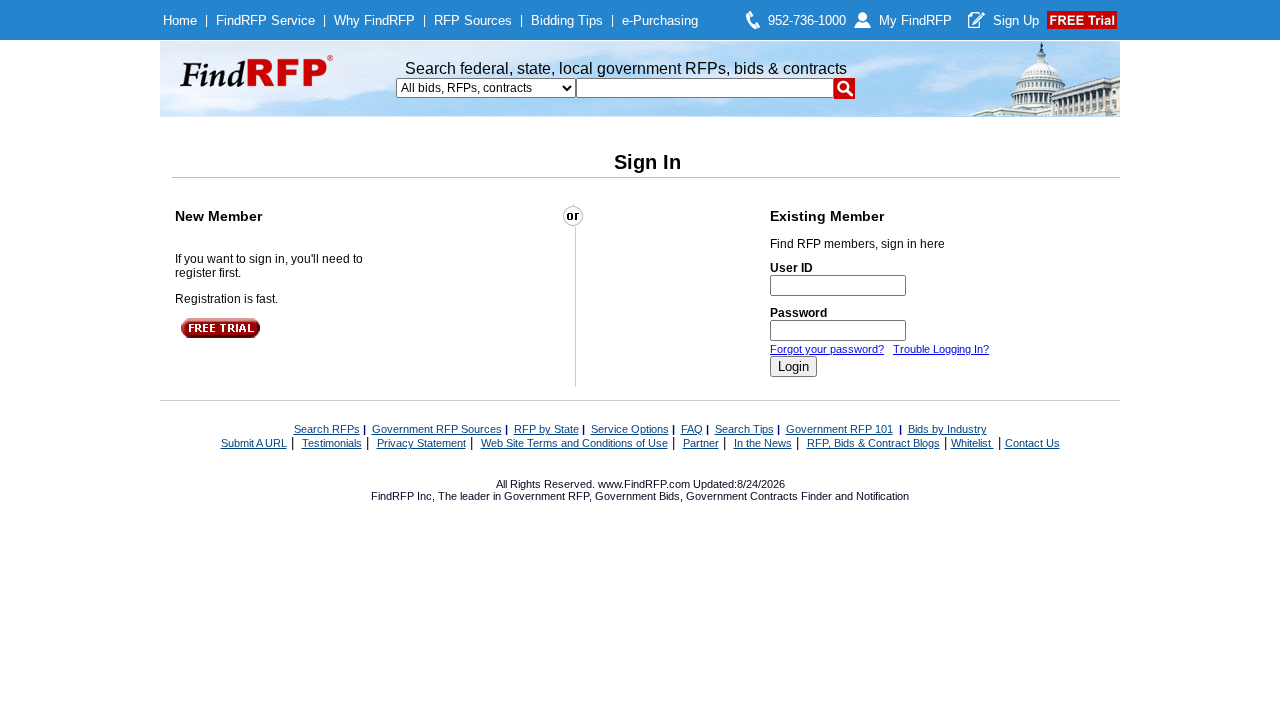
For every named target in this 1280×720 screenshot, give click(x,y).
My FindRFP (915, 20)
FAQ (692, 429)
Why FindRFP (374, 20)
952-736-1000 (807, 20)
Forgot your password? (827, 349)
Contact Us (1032, 443)
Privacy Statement (421, 443)
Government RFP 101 (839, 429)
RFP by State (546, 429)
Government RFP (546, 496)
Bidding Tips (567, 20)
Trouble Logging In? (941, 349)
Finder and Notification (855, 496)
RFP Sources (473, 20)
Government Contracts (742, 496)
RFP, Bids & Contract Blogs (873, 443)
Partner (701, 443)
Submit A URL (254, 443)
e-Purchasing (660, 20)
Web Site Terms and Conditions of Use (574, 443)
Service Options (630, 429)
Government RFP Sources (437, 429)
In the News (763, 443)
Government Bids (637, 496)
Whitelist (972, 443)
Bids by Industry (947, 429)
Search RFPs (327, 429)
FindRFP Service (265, 20)
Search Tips (744, 429)
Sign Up (1016, 20)
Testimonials (332, 443)
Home (180, 20)
